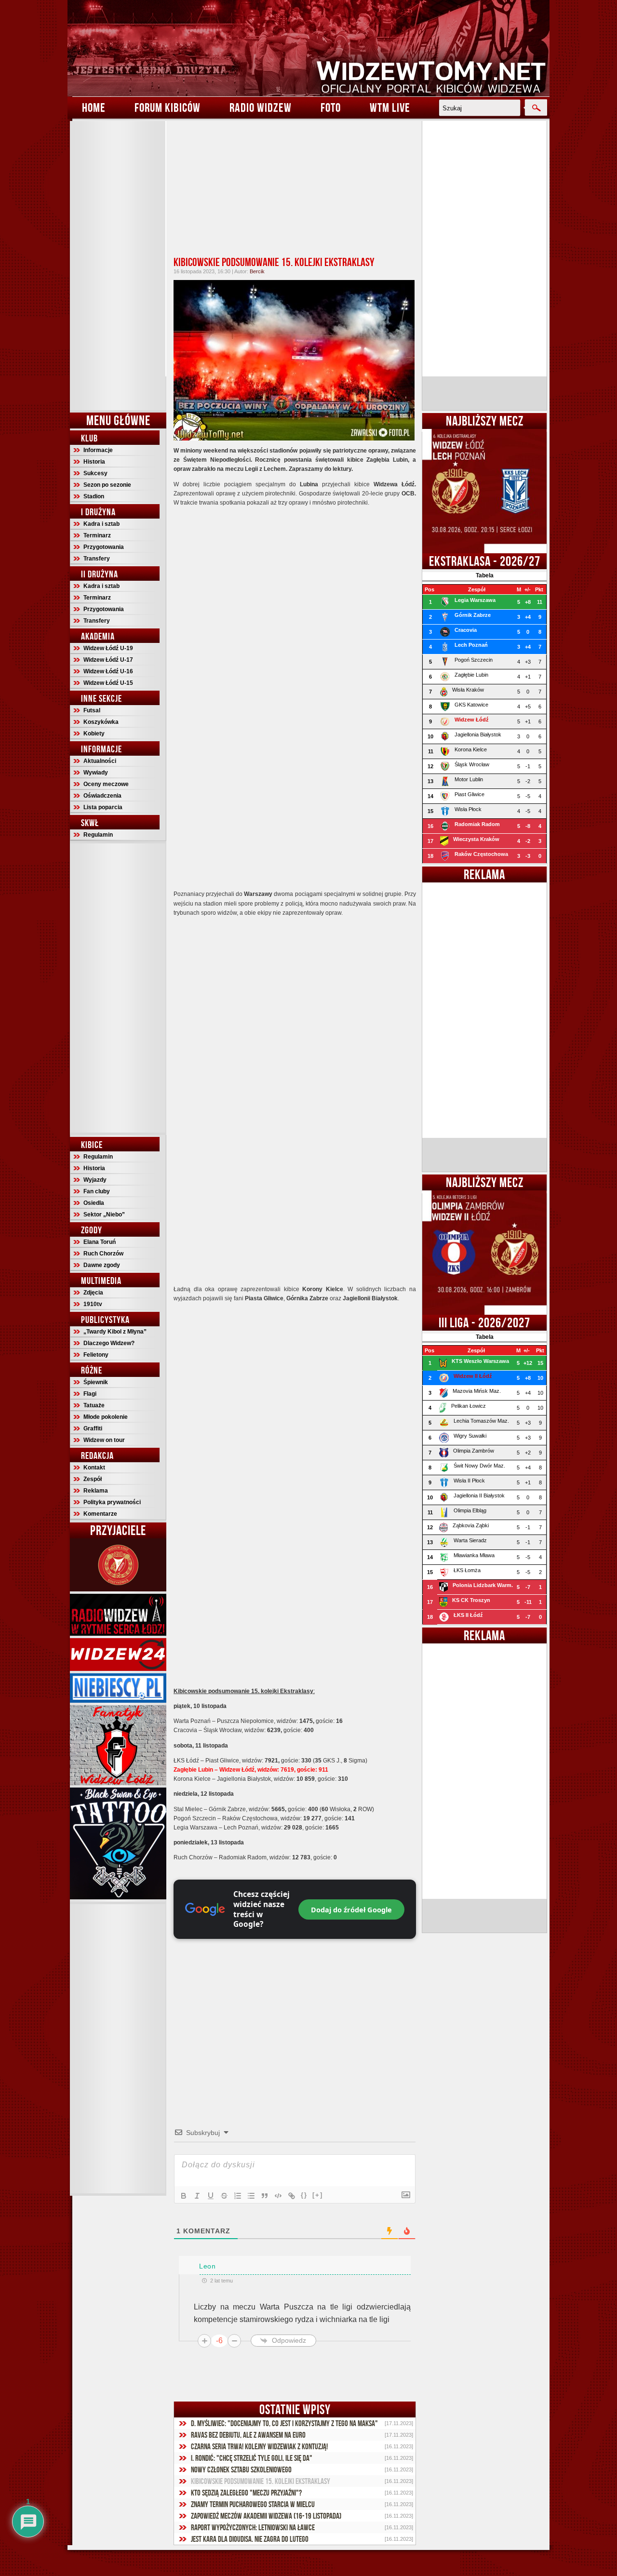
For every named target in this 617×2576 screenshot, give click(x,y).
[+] (318, 2195)
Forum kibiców (168, 107)
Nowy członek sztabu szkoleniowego (241, 2469)
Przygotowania (104, 547)
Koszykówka (101, 722)
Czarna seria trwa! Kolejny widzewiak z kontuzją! (259, 2446)
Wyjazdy (95, 1180)
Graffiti (93, 1428)
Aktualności (100, 761)
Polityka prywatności (112, 1502)
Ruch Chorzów (103, 1254)
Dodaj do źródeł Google (351, 1909)
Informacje (98, 450)
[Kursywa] (197, 2196)
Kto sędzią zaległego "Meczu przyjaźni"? (246, 2493)
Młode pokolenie (106, 1417)
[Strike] (224, 2196)
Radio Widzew (261, 107)
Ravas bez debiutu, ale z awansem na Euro (248, 2435)
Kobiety (94, 734)
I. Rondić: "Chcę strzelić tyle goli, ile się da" (252, 2458)
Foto (331, 107)
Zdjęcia (93, 1293)
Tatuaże (94, 1405)
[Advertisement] (118, 266)
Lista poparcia (103, 807)
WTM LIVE (390, 107)
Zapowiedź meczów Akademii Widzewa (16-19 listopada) (266, 2516)
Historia (94, 462)
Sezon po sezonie (107, 485)
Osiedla (94, 1203)
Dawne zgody (102, 1265)
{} (304, 2195)
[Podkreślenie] (211, 2196)
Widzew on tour (104, 1440)
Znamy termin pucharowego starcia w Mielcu (253, 2504)
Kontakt (94, 1468)
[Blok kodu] (278, 2196)
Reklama (96, 1491)
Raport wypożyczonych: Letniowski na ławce (253, 2527)
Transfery (97, 559)
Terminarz (97, 535)
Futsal (92, 710)
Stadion (94, 496)
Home (94, 107)
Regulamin (98, 835)
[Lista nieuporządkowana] (251, 2196)
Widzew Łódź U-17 (108, 660)
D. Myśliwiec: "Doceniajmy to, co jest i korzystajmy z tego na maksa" (284, 2423)
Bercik (257, 271)
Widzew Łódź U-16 (108, 671)
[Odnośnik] (292, 2196)
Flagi (90, 1394)
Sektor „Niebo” (104, 1215)
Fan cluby (97, 1191)
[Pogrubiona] (184, 2196)
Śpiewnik (96, 1382)
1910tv (93, 1304)
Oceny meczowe (106, 784)
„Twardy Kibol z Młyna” (115, 1332)
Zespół (93, 1479)
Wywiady (96, 773)
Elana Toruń (100, 1242)
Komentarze (100, 1514)
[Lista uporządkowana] (238, 2196)
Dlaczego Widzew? (109, 1343)
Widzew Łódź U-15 (108, 683)
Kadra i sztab (101, 524)
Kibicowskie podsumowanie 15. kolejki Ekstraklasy (274, 262)
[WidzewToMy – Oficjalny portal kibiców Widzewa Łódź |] (308, 48)
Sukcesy (95, 473)
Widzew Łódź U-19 (108, 648)
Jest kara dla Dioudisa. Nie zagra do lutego (250, 2539)
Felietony (96, 1355)
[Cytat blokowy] (265, 2196)
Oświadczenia (102, 796)
